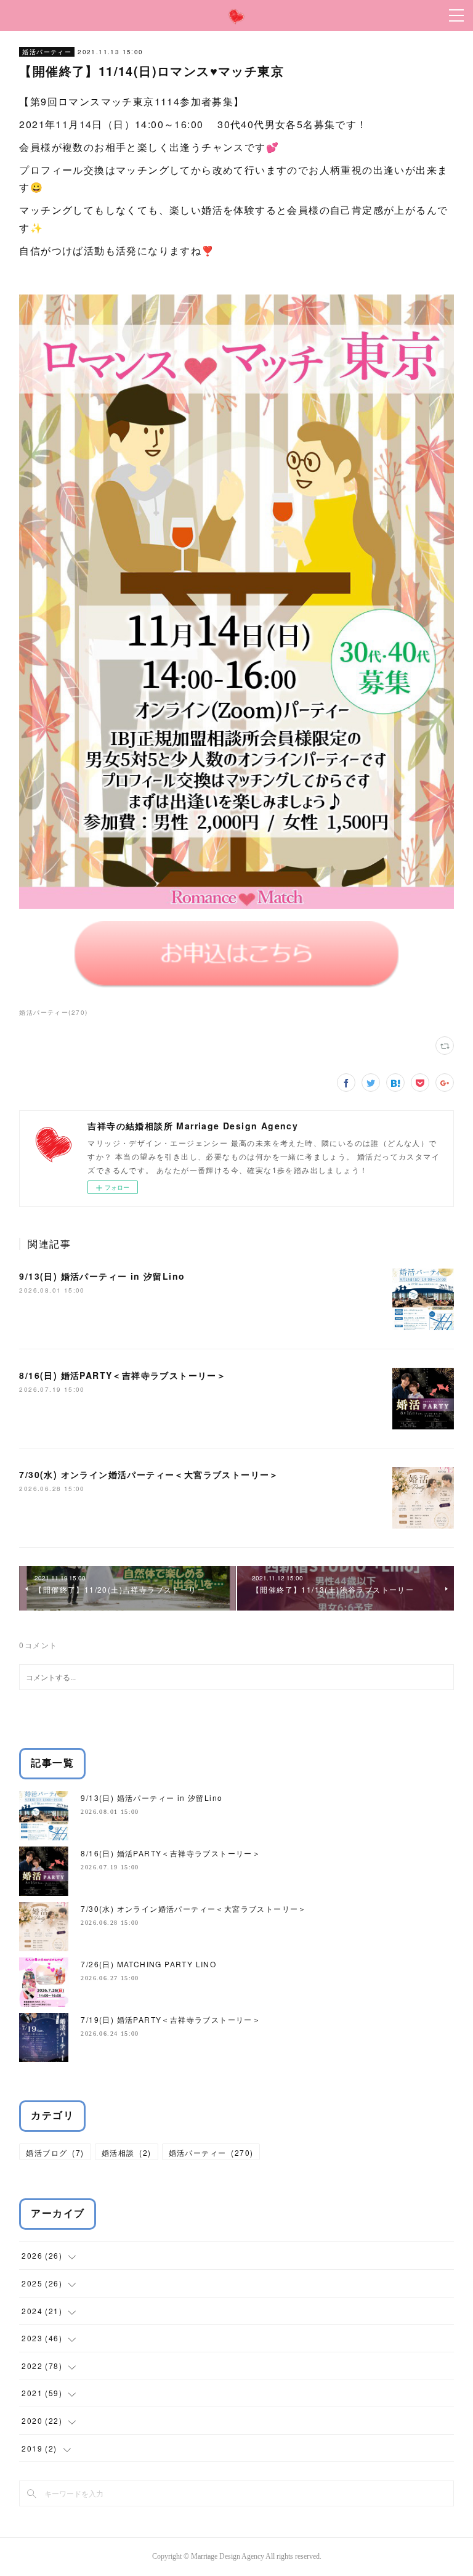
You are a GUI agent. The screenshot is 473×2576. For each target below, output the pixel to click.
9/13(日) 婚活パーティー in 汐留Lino (102, 1276)
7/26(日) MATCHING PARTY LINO (148, 1964)
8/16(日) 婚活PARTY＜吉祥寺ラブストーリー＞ (123, 1375)
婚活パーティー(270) (53, 1012)
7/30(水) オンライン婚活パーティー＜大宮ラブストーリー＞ (149, 1474)
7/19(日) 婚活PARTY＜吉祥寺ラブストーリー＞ (171, 2019)
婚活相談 (127, 2152)
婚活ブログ (55, 2152)
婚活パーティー (47, 52)
